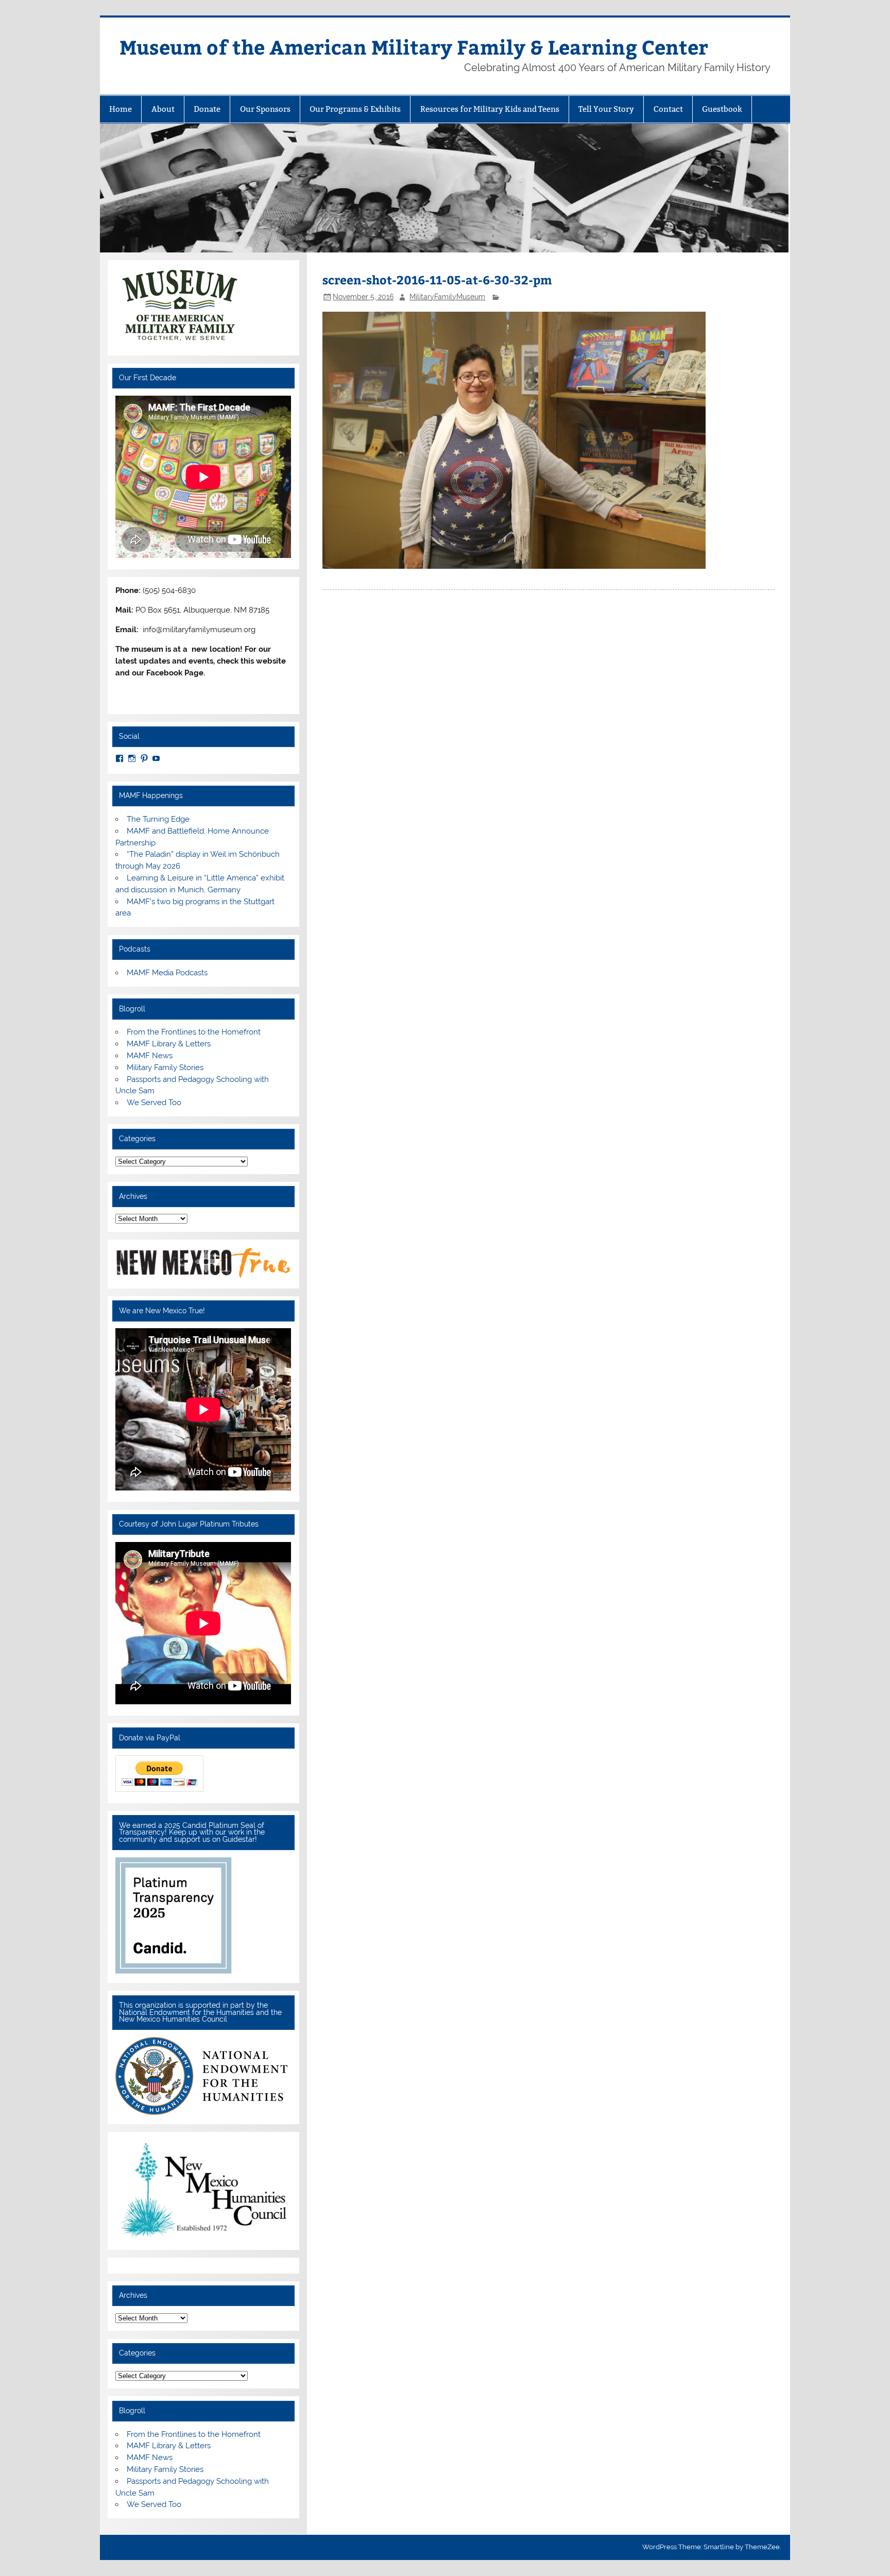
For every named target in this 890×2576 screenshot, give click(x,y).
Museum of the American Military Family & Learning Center (414, 47)
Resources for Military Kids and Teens (490, 109)
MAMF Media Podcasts (167, 973)
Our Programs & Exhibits (355, 109)
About (163, 109)
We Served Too (154, 1103)
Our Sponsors (265, 109)
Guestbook (722, 109)
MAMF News (150, 1056)
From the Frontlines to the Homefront (194, 1032)
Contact (668, 109)
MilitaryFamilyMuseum (447, 297)
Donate (207, 109)
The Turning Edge (158, 819)
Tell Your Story (606, 109)
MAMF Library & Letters (169, 1044)
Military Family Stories (165, 1067)
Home (121, 109)
